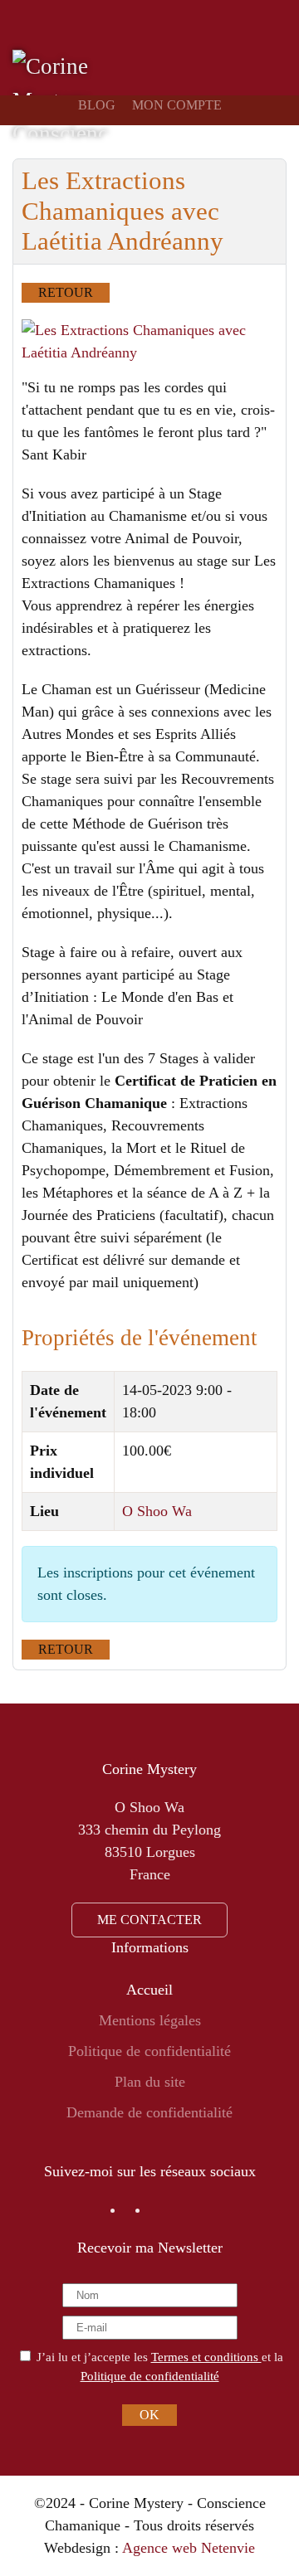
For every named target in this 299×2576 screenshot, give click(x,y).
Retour (66, 292)
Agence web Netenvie (189, 2548)
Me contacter (149, 1920)
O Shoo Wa (157, 1511)
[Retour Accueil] (60, 93)
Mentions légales (150, 2020)
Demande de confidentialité (149, 2112)
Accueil (149, 1990)
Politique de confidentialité (149, 2051)
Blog (97, 105)
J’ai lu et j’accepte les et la (158, 2366)
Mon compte (177, 105)
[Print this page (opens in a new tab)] (252, 243)
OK (149, 2415)
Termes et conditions (206, 2357)
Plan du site (150, 2082)
